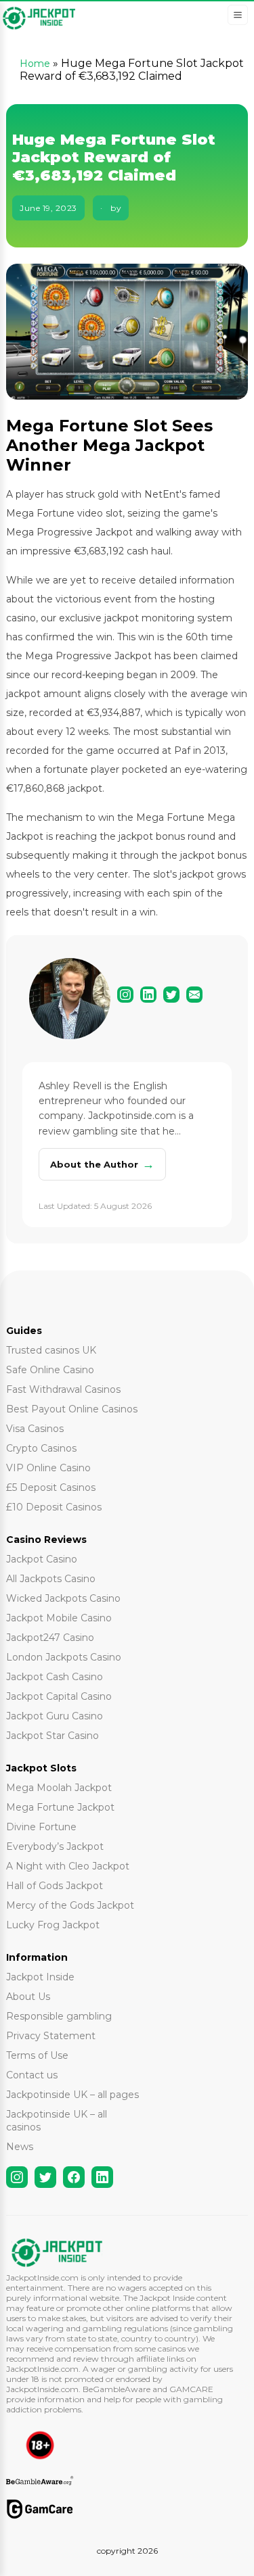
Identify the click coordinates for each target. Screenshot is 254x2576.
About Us (28, 1997)
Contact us (32, 2075)
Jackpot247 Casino (50, 1638)
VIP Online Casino (48, 1468)
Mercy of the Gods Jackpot (70, 1905)
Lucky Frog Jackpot (53, 1925)
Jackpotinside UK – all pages (72, 2095)
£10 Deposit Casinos (54, 1507)
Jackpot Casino (42, 1559)
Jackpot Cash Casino (55, 1677)
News (20, 2147)
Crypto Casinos (41, 1448)
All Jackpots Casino (51, 1579)
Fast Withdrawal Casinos (63, 1389)
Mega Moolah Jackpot (59, 1788)
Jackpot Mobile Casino (59, 1618)
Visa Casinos (35, 1429)
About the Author (102, 1164)
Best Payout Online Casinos (72, 1409)
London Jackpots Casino (64, 1657)
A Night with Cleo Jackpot (68, 1866)
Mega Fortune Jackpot (60, 1807)
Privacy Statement (51, 2036)
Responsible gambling (59, 2016)
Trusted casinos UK (51, 1350)
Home (35, 64)
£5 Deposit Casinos (51, 1487)
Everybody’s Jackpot (55, 1846)
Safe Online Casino (50, 1370)
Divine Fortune (41, 1827)
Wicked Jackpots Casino (63, 1598)
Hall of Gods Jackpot (55, 1886)
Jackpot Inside (40, 1977)
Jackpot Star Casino (52, 1736)
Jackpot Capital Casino (59, 1696)
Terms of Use (37, 2055)
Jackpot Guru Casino (55, 1716)
